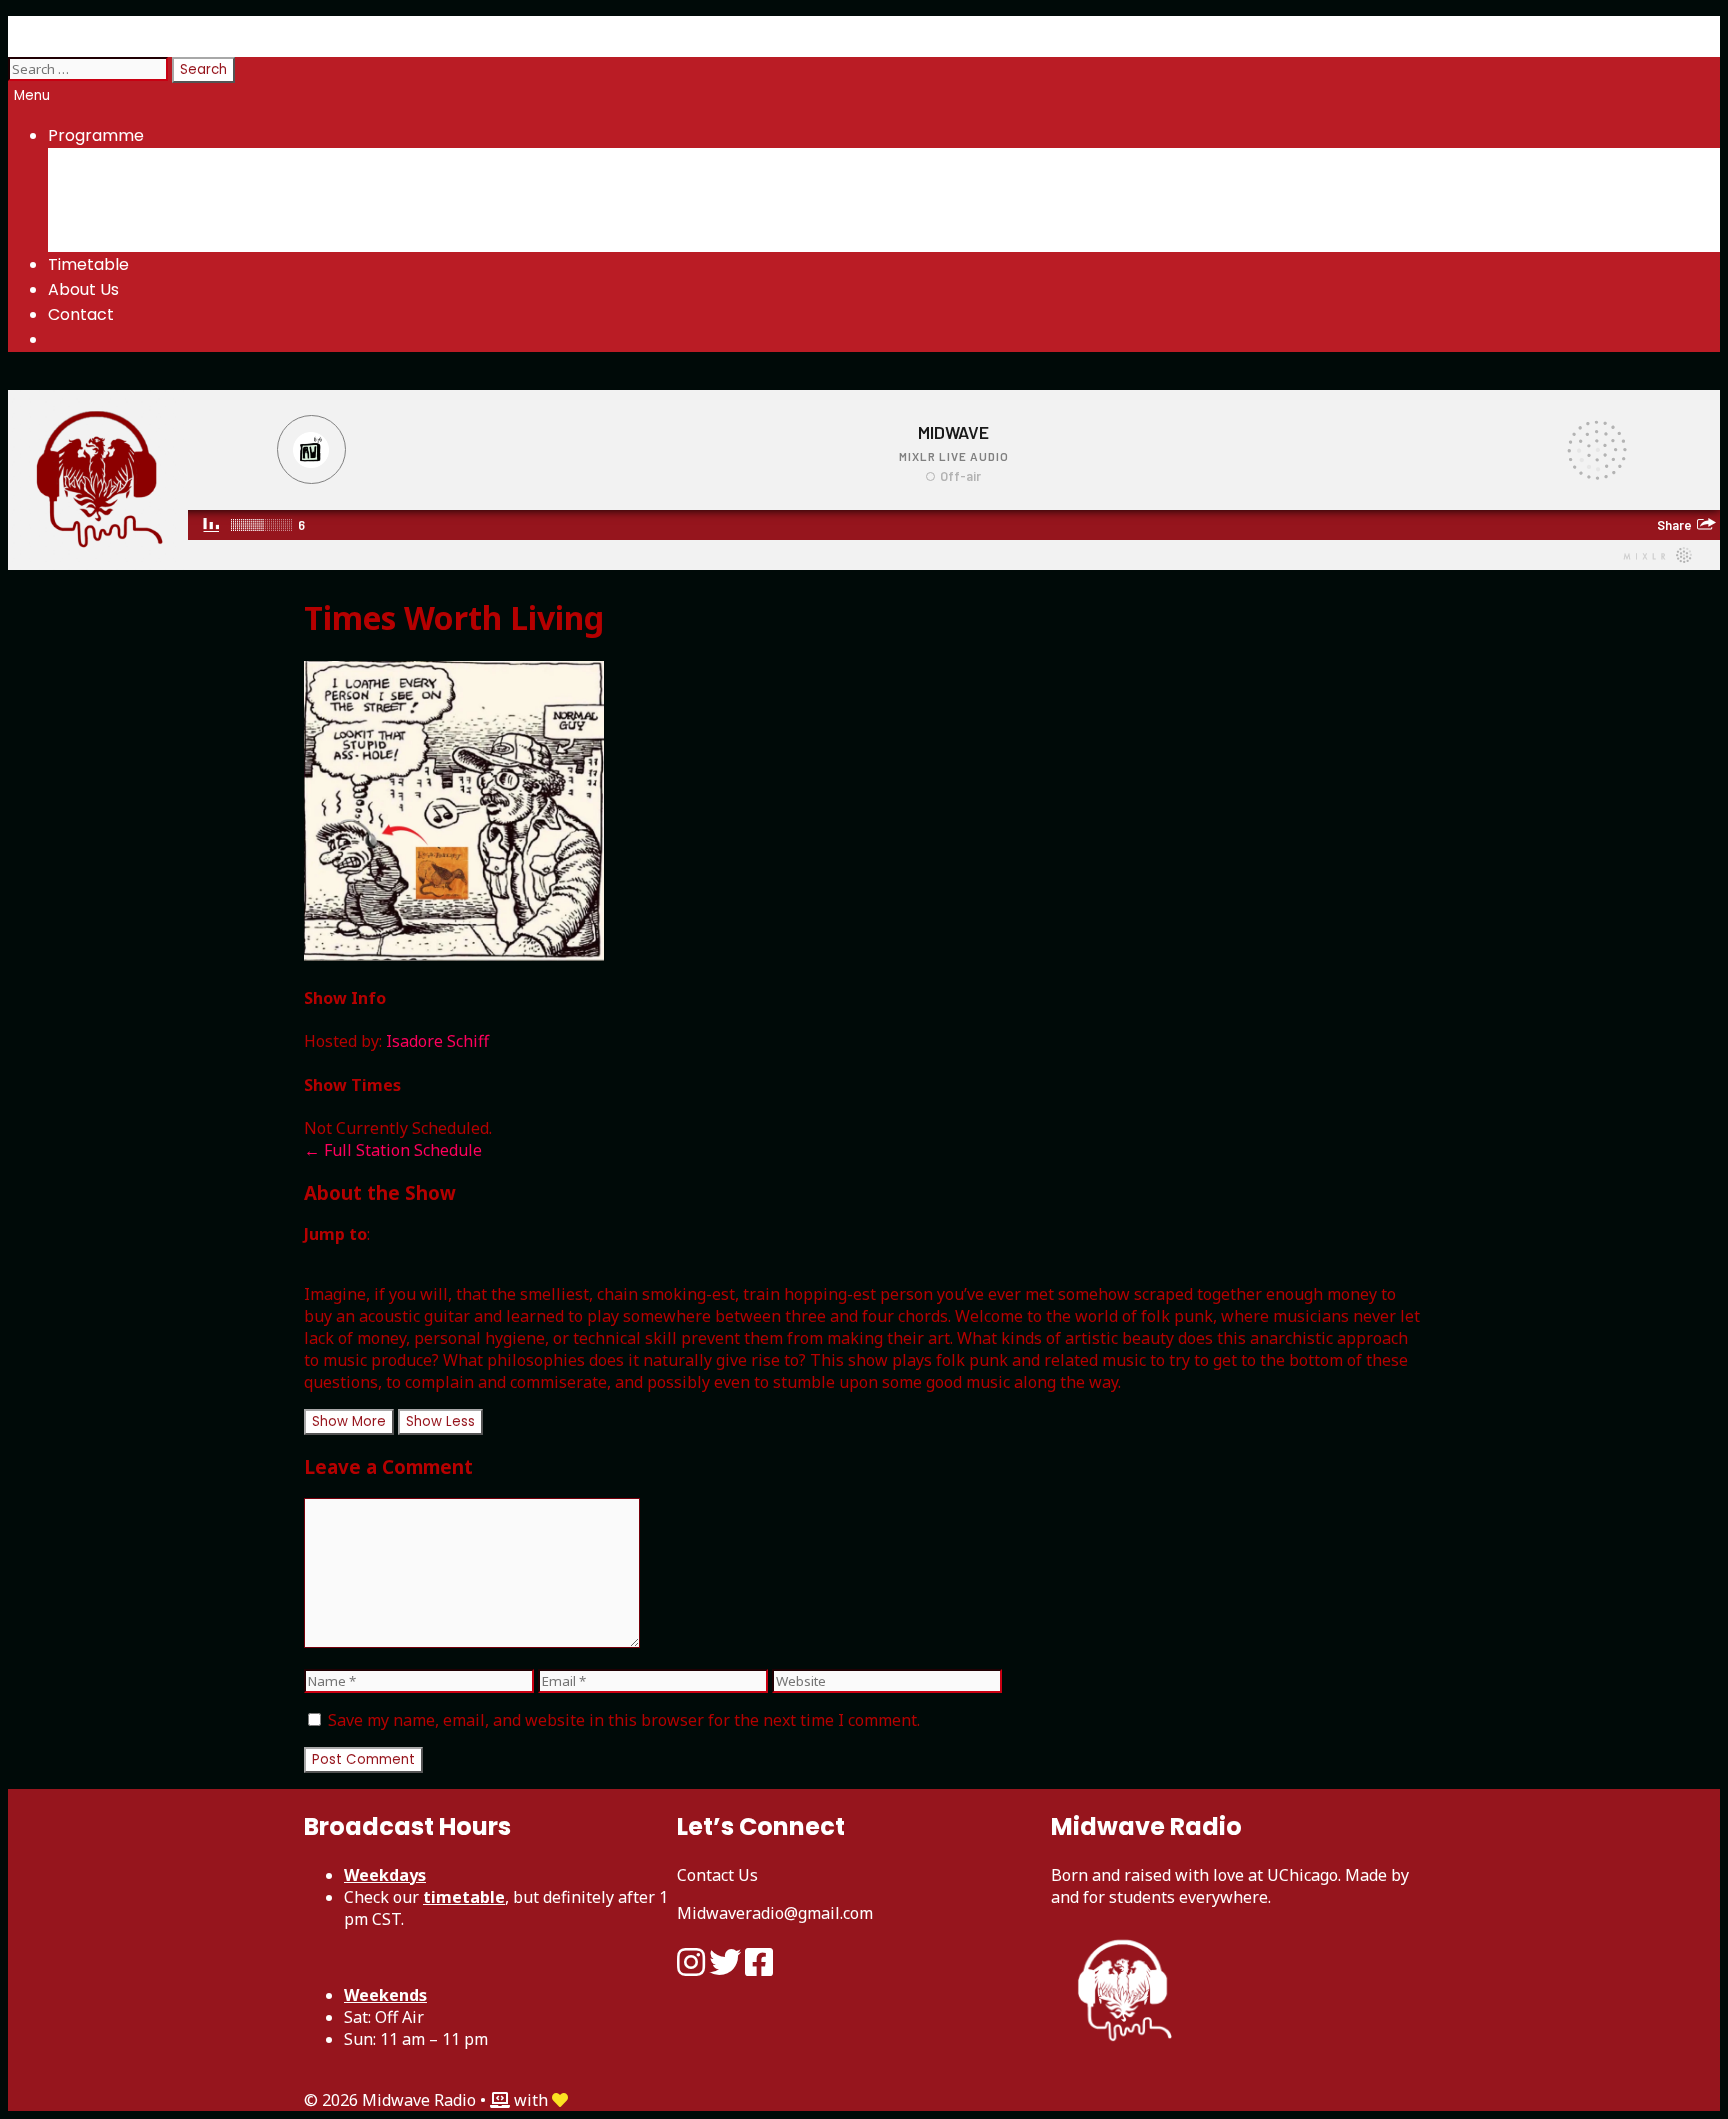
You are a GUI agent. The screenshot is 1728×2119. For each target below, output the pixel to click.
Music (152, 187)
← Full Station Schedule (393, 1150)
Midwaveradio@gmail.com (775, 1913)
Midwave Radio (66, 28)
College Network (158, 239)
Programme (96, 135)
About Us (83, 289)
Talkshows (172, 213)
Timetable (88, 264)
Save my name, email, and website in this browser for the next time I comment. (624, 1720)
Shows (115, 161)
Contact (81, 314)
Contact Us (717, 1875)
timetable (464, 1897)
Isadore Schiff (437, 1041)
